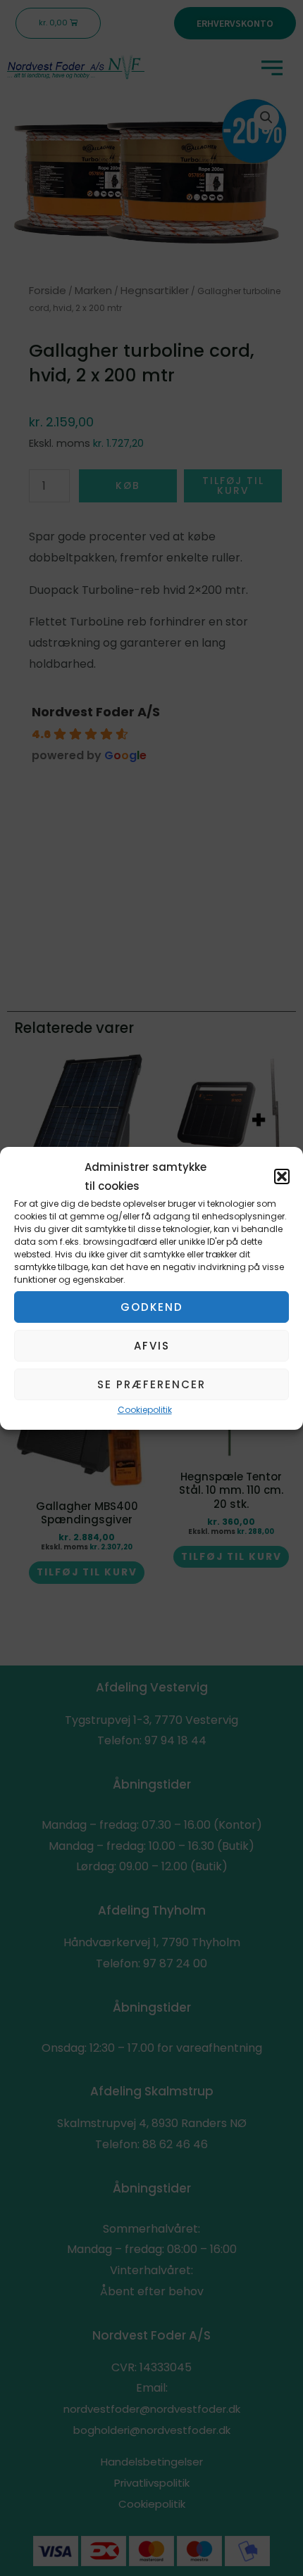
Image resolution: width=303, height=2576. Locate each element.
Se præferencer (151, 1384)
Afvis (152, 1346)
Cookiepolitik (145, 1410)
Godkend (152, 1307)
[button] (282, 1176)
